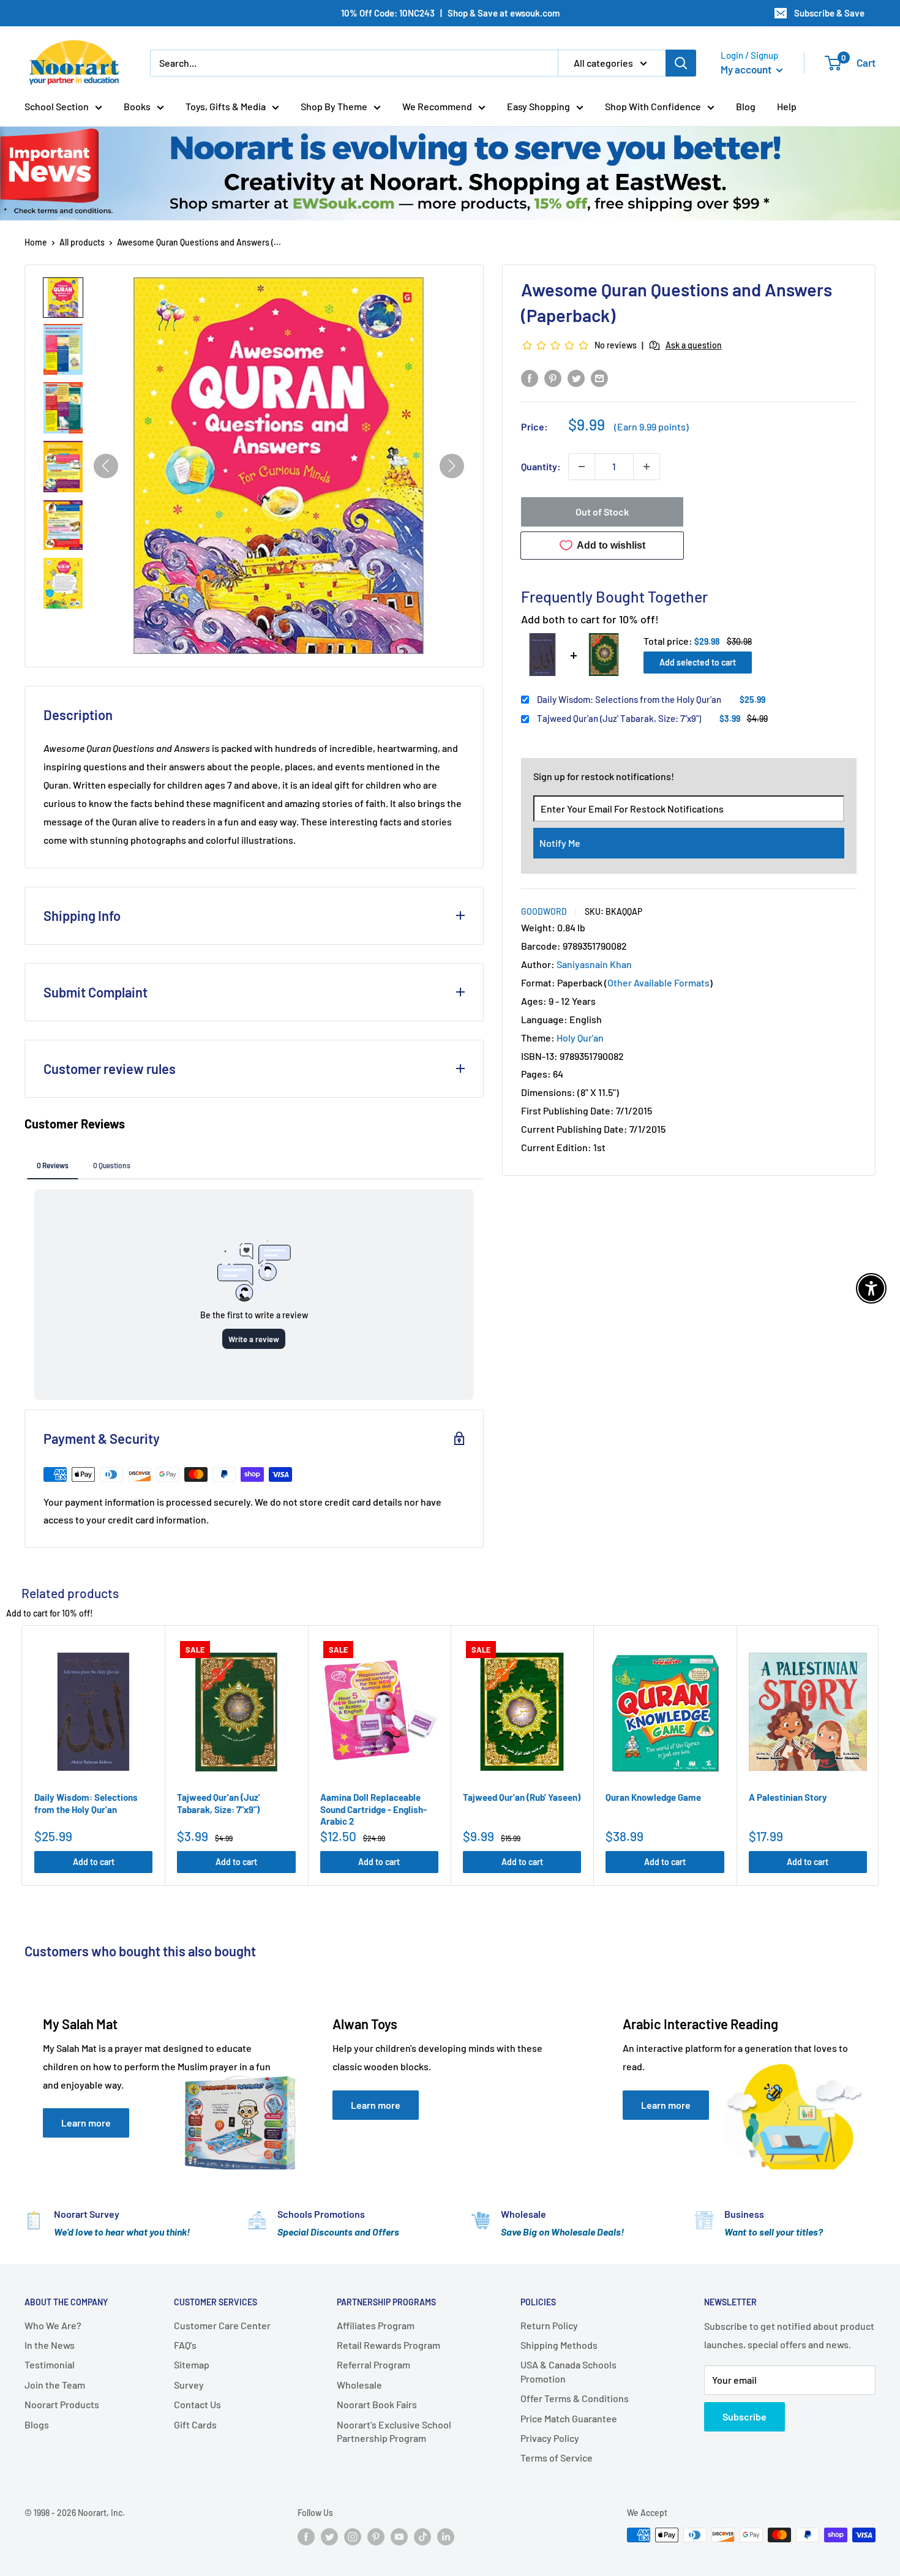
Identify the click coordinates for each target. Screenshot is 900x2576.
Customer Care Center (222, 2325)
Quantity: (541, 466)
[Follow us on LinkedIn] (446, 2536)
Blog (746, 106)
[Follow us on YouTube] (399, 2536)
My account (747, 69)
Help (787, 106)
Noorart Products (62, 2404)
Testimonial (50, 2364)
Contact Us (197, 2404)
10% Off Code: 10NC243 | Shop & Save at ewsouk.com (450, 13)
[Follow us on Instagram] (353, 2536)
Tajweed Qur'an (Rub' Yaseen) (522, 1797)
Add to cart (94, 1862)
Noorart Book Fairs (377, 2404)
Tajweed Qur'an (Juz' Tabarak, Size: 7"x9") (619, 718)
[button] (63, 298)
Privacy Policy (550, 2438)
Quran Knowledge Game (653, 1797)
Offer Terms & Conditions (575, 2398)
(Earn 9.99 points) (651, 427)
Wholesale (359, 2385)
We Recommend (437, 106)
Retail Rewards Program (388, 2345)
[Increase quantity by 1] (647, 467)
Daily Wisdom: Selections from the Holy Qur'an (629, 699)
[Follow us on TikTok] (422, 2536)
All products (82, 242)
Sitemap (192, 2364)
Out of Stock (602, 512)
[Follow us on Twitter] (329, 2536)
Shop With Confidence (653, 106)
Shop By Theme (334, 106)
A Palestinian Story (788, 1797)
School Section (57, 106)
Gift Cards (195, 2424)
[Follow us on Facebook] (306, 2536)
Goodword (544, 911)
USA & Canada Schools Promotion (568, 2371)
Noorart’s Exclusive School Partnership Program (394, 2431)
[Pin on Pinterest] (553, 377)
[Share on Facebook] (530, 377)
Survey (189, 2385)
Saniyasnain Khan (594, 964)
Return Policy (549, 2325)
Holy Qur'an (580, 1038)
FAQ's (185, 2345)
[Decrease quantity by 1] (582, 467)
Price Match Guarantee (569, 2418)
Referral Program (373, 2364)
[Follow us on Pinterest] (376, 2536)
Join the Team (55, 2385)
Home (36, 242)
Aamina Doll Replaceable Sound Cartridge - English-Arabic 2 (373, 1809)
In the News (50, 2345)
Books (137, 106)
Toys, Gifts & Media (226, 106)
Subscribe (744, 2416)
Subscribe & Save (829, 13)
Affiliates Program (376, 2325)
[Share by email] (599, 377)
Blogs (37, 2424)
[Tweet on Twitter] (576, 377)
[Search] (681, 63)
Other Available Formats (658, 982)
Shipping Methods (559, 2345)
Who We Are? (53, 2325)
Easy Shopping (538, 106)
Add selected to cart (698, 662)
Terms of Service (557, 2458)
